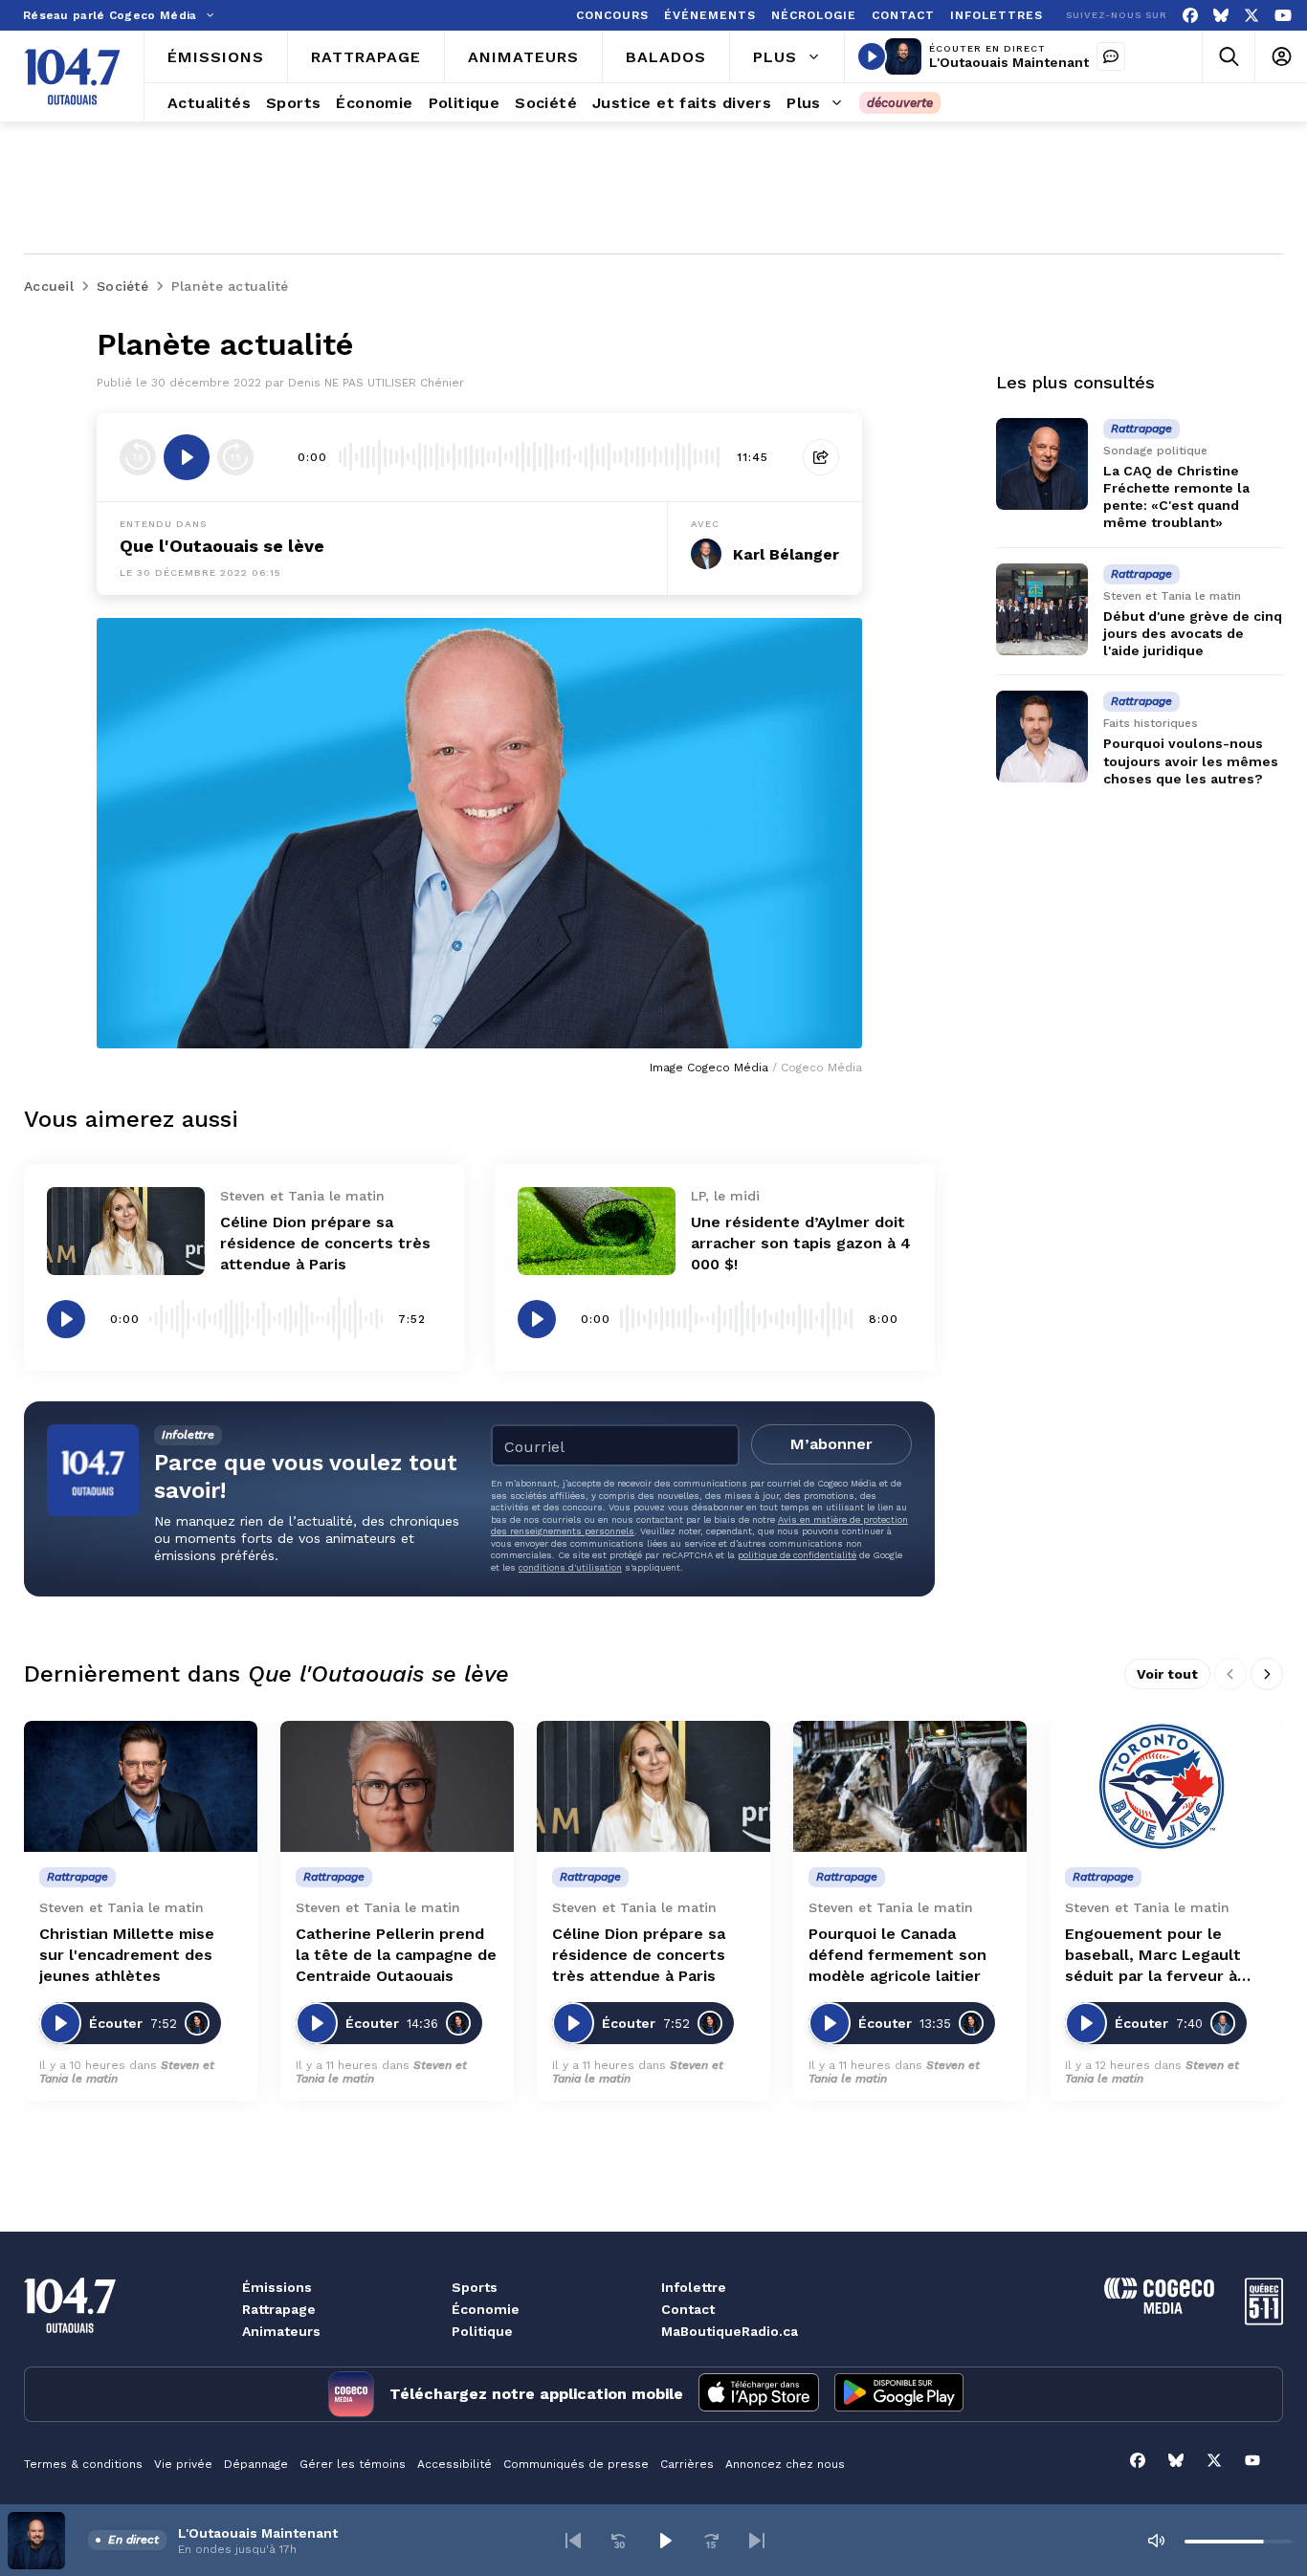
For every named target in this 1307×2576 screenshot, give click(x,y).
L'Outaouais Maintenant (1009, 62)
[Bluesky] (1221, 16)
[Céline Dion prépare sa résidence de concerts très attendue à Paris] (126, 1232)
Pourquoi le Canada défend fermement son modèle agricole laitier (897, 1955)
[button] (573, 2541)
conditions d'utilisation (570, 1567)
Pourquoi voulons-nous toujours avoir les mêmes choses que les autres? (1191, 761)
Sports (475, 2287)
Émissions (277, 2287)
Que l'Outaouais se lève (222, 546)
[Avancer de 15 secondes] (235, 457)
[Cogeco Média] (1159, 2309)
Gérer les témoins (353, 2464)
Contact (688, 2309)
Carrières (687, 2464)
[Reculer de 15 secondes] (138, 457)
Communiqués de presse (576, 2464)
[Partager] (821, 457)
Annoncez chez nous (785, 2464)
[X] (1252, 16)
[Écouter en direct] (872, 56)
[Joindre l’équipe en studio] (1111, 56)
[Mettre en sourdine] (1156, 2541)
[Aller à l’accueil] (72, 77)
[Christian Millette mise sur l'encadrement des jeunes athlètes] (141, 1786)
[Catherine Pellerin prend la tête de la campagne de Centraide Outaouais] (397, 1786)
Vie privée (183, 2464)
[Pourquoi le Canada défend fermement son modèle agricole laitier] (910, 1786)
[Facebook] (1190, 16)
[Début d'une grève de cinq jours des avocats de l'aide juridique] (1042, 609)
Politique (482, 2331)
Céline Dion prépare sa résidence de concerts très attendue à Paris (325, 1243)
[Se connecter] (1281, 57)
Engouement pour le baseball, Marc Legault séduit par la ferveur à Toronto (1153, 1956)
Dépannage (256, 2464)
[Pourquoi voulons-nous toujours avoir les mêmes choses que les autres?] (1042, 737)
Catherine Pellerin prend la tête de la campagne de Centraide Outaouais (396, 1955)
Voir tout (1167, 1674)
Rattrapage (279, 2309)
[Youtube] (1283, 16)
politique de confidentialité (797, 1555)
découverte (900, 103)
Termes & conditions (83, 2464)
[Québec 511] (1264, 2320)
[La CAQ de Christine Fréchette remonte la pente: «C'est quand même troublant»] (1042, 464)
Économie (486, 2309)
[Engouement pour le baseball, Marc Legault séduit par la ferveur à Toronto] (1166, 1786)
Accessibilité (454, 2464)
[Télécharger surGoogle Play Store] (899, 2394)
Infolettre (694, 2287)
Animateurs (281, 2331)
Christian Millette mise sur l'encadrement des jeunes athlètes (127, 1955)
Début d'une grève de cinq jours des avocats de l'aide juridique (1193, 633)
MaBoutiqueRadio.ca (730, 2331)
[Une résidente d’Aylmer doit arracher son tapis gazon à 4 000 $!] (597, 1232)
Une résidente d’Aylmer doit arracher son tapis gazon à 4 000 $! (801, 1243)
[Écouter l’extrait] (187, 457)
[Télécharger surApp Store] (759, 2394)
